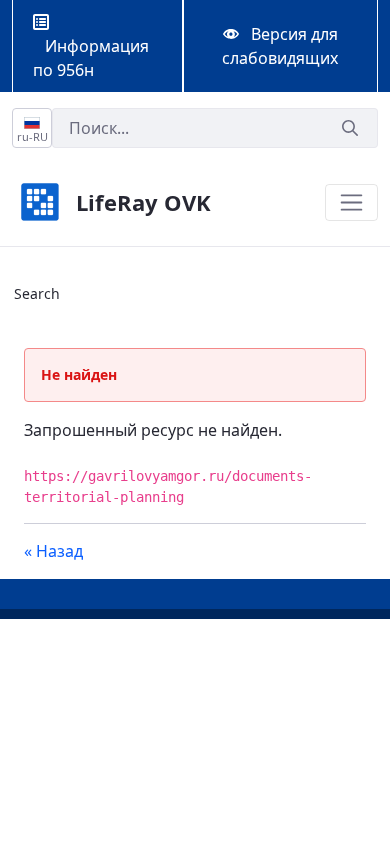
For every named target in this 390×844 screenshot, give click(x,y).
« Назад (53, 551)
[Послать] (350, 128)
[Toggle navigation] (351, 202)
